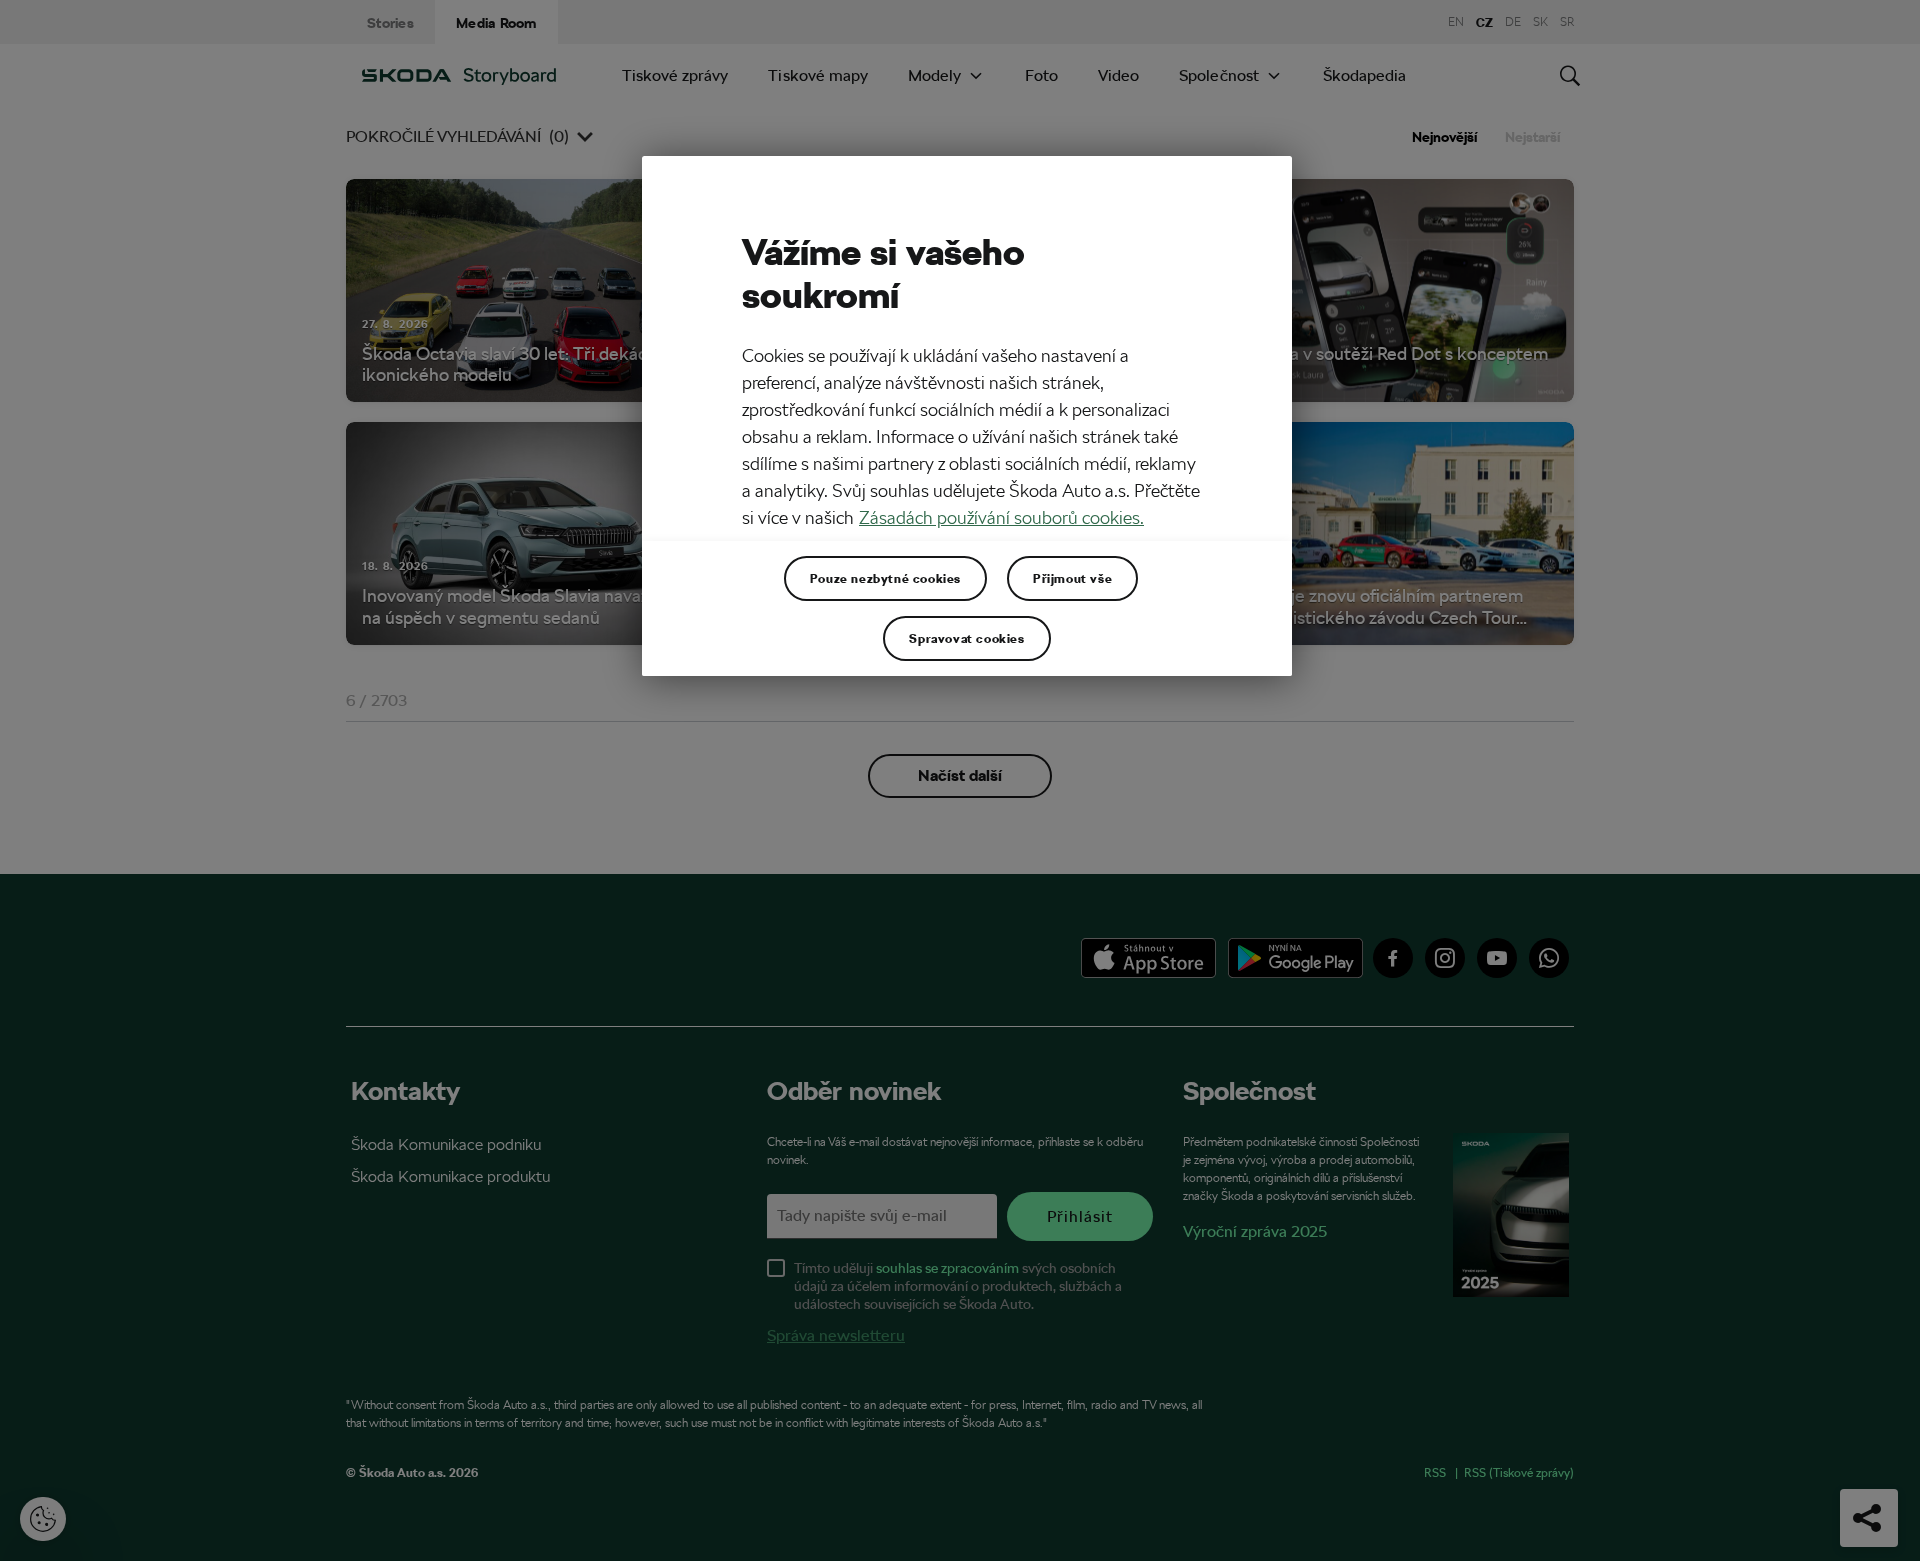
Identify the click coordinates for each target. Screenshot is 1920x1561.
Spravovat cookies (966, 638)
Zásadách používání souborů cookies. (1001, 517)
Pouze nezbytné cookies (885, 578)
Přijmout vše (1072, 578)
